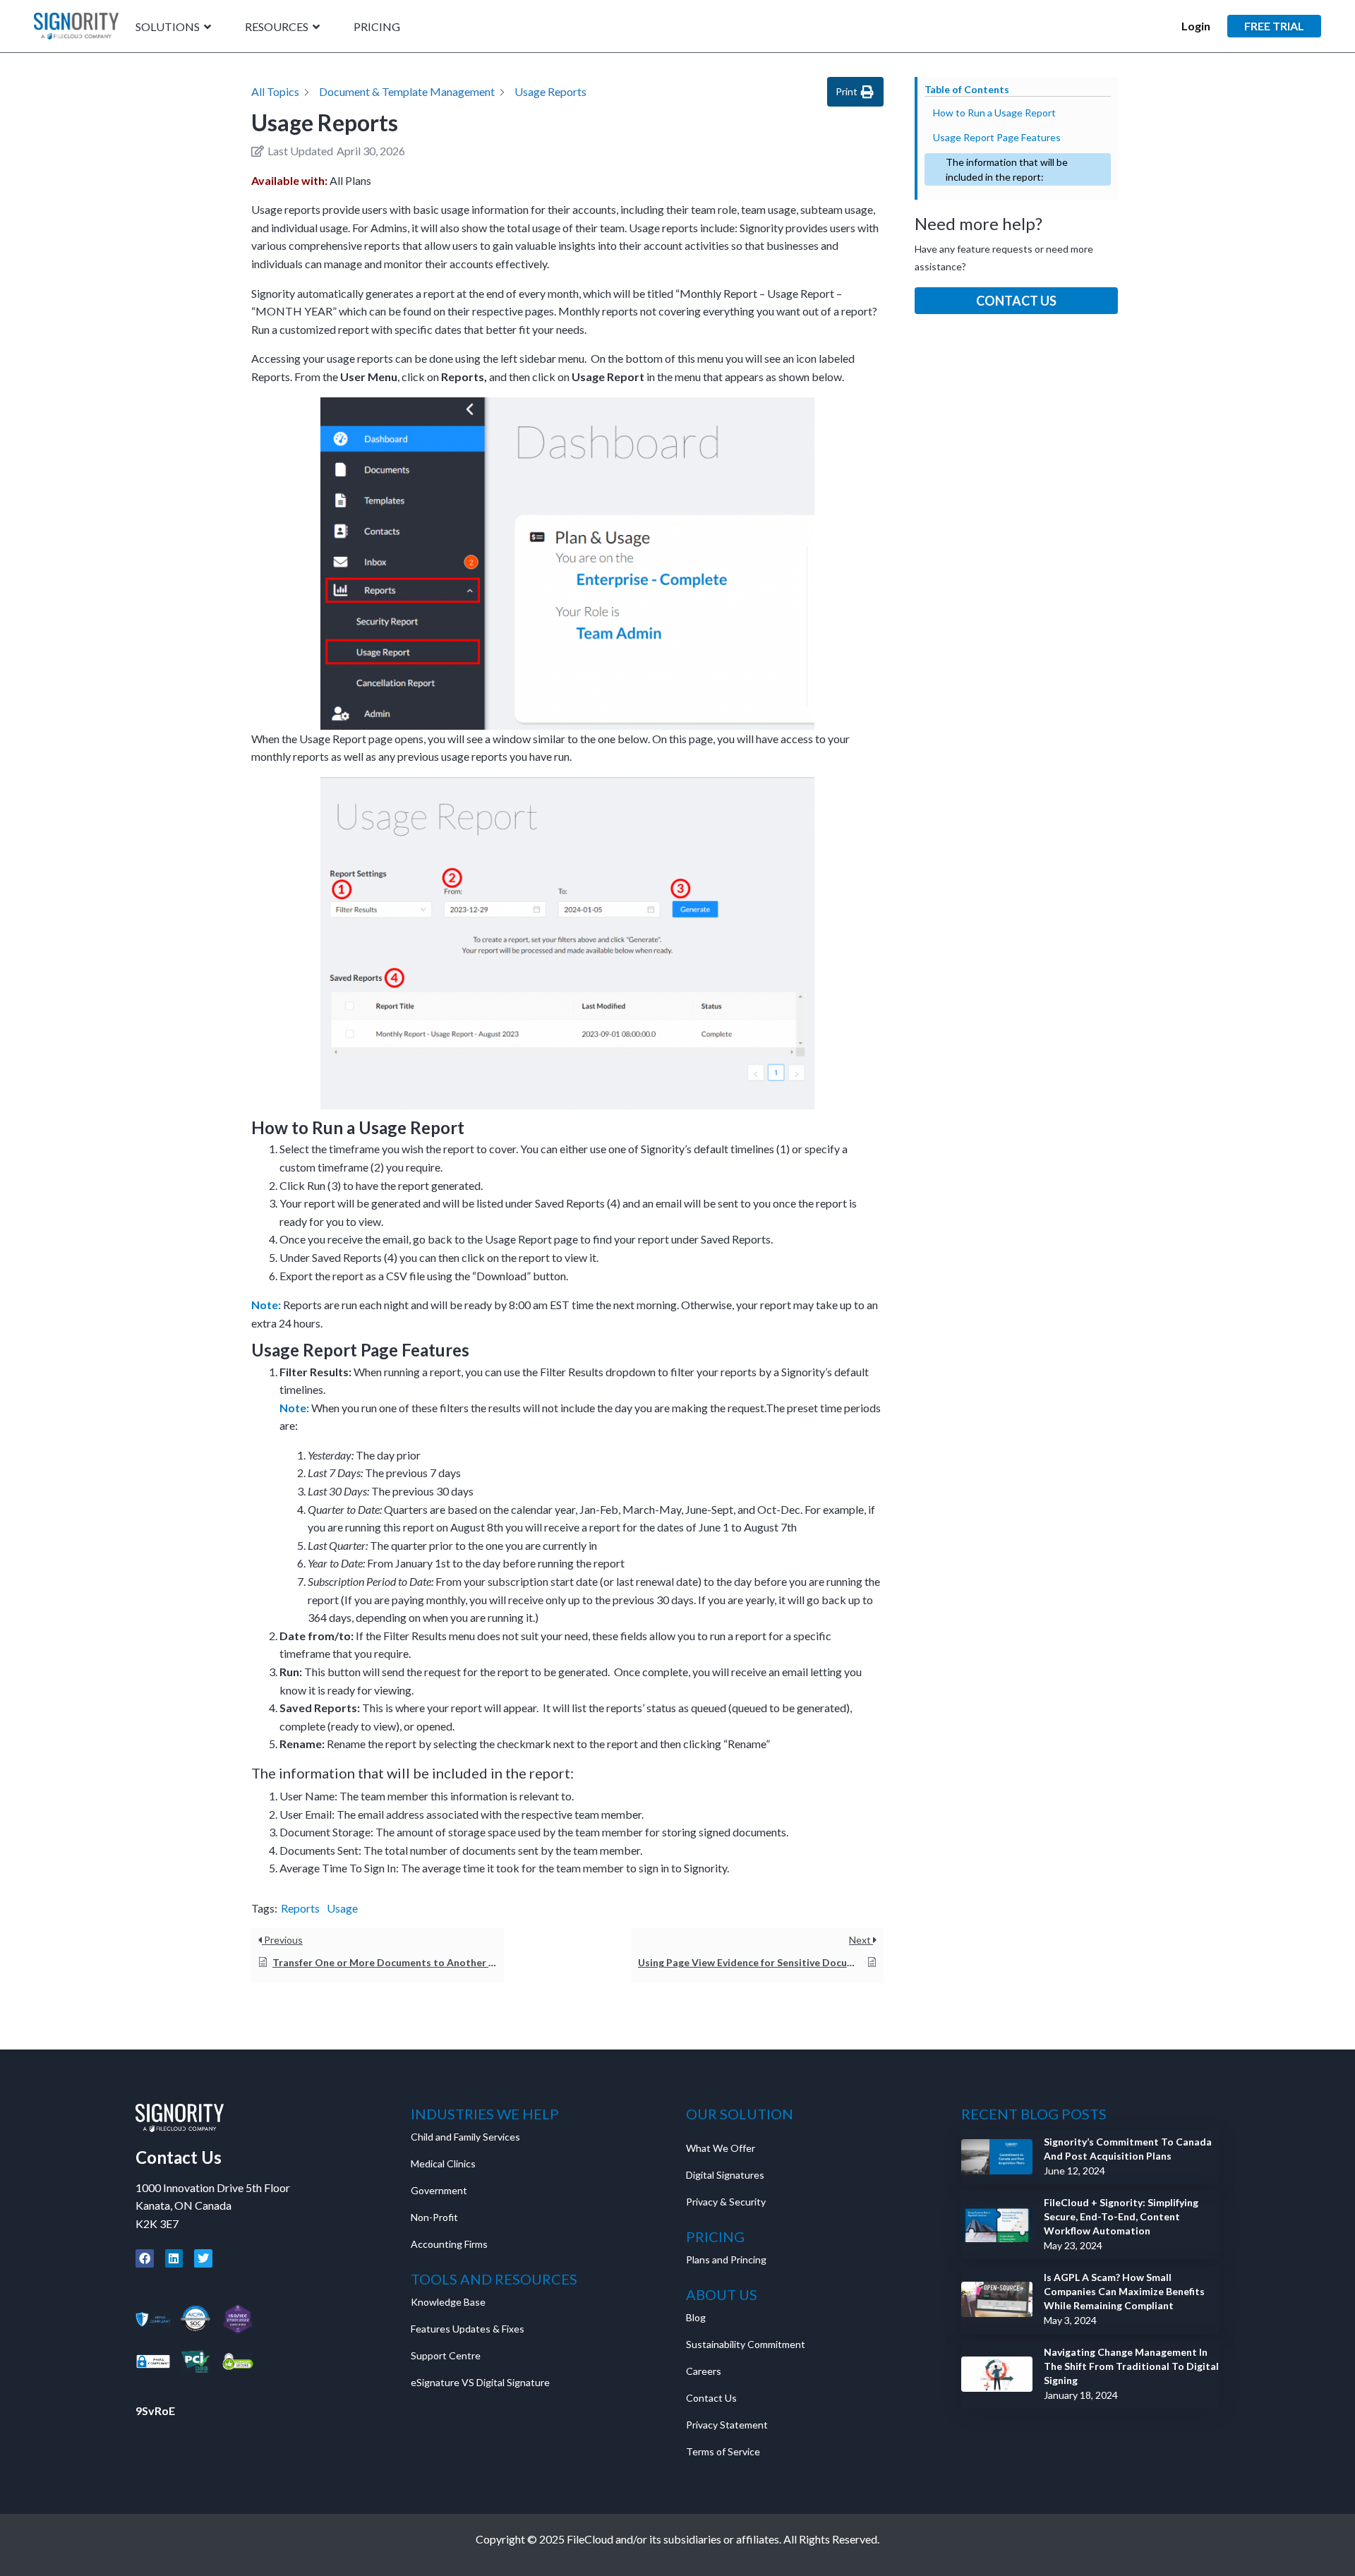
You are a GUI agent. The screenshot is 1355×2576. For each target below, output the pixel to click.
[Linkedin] (174, 2258)
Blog (696, 2317)
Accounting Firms (449, 2244)
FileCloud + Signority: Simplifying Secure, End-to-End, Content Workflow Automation (1121, 2216)
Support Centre (446, 2355)
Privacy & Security (726, 2202)
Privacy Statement (728, 2425)
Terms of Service (723, 2451)
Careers (704, 2371)
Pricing (377, 27)
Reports (300, 1908)
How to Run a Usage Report (994, 113)
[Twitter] (203, 2258)
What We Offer (721, 2148)
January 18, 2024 (1081, 2395)
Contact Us (1016, 301)
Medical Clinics (443, 2163)
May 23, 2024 (1073, 2245)
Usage (342, 1908)
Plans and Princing (726, 2259)
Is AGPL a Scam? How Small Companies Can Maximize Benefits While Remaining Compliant (1124, 2291)
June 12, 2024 (1074, 2171)
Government (439, 2190)
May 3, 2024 (1070, 2320)
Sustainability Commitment (746, 2344)
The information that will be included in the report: (1007, 169)
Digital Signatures (725, 2175)
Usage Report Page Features (997, 137)
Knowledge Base (448, 2302)
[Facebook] (145, 2258)
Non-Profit (434, 2217)
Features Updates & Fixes (468, 2329)
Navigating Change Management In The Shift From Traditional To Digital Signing (1131, 2366)
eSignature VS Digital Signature (480, 2382)
